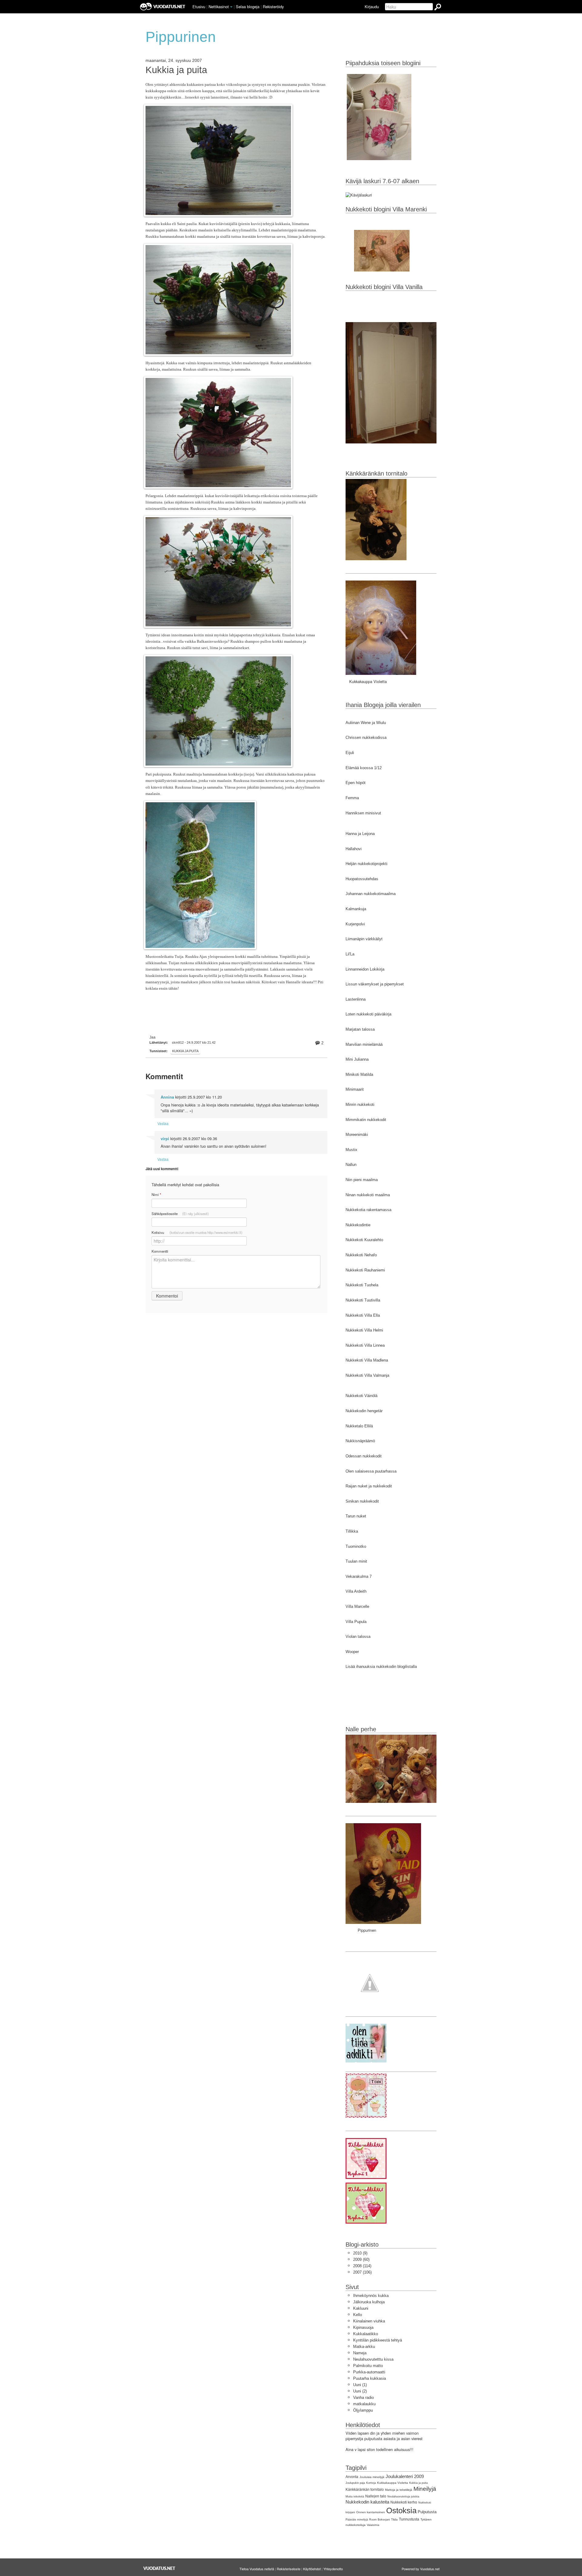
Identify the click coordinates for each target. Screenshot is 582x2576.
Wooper (352, 1652)
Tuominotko (356, 1546)
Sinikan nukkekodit (362, 1501)
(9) (360, 2253)
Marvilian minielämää (364, 1044)
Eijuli (350, 753)
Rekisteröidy (273, 7)
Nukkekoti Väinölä (361, 1396)
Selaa (248, 7)
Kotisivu (197, 1232)
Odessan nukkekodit (364, 1456)
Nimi (156, 1195)
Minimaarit (355, 1089)
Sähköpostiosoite (180, 1214)
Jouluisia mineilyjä (372, 2477)
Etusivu (199, 7)
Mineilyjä (425, 2489)
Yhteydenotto (333, 2569)
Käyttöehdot (312, 2569)
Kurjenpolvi (355, 924)
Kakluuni (361, 2308)
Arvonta (352, 2477)
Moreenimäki (357, 1135)
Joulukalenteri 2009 (405, 2476)
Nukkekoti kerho (404, 2502)
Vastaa (163, 1123)
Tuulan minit (356, 1561)
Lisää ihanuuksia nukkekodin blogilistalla (381, 1667)
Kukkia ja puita (176, 70)
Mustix (351, 1150)
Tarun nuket (356, 1516)
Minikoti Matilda (359, 1074)
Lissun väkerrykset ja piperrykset (375, 984)
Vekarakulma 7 (359, 1576)
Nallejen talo (376, 2496)
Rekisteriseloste (289, 2569)
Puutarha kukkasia (370, 2378)
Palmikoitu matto (368, 2366)
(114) (362, 2266)
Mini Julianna (357, 1059)
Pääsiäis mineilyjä (357, 2520)
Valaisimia (373, 2525)
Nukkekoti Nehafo (361, 1255)
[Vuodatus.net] (159, 2568)
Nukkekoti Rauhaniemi (365, 1270)
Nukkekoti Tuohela (362, 1285)
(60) (361, 2259)
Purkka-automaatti (369, 2372)
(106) (362, 2272)
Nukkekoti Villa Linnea (365, 1345)
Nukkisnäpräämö (360, 1441)
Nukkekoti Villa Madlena (367, 1360)
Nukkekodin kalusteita (367, 2502)
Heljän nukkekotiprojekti (366, 864)
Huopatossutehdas (362, 879)
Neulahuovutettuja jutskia (403, 2497)
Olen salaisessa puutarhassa (371, 1471)
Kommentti (160, 1251)
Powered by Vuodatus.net (421, 2569)
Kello (358, 2315)
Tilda (394, 2519)
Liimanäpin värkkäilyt (364, 939)
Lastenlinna (356, 999)
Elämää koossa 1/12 (364, 768)
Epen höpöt (356, 783)
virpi (165, 1139)
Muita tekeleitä (355, 2497)
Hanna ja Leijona (360, 834)
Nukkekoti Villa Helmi (364, 1330)
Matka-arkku (364, 2347)
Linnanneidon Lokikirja (365, 969)
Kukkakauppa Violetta (393, 2483)
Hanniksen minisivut (363, 813)
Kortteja (371, 2483)
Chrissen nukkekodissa (366, 737)
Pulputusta (427, 2512)
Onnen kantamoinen (371, 2512)
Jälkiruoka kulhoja (369, 2302)
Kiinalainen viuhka (369, 2321)
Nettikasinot (219, 7)
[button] (231, 7)
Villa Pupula (356, 1622)
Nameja (360, 2353)
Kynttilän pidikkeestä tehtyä (378, 2340)
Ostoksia (401, 2510)
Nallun (351, 1165)
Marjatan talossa (360, 1029)
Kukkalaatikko (366, 2334)
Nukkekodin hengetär (364, 1411)
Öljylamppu (363, 2410)
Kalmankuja (356, 909)
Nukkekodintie (358, 1225)
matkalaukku (364, 2404)
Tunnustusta (409, 2519)
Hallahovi (354, 849)
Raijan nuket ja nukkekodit (369, 1486)
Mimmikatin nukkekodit (366, 1120)
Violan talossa (358, 1637)
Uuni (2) (360, 2391)
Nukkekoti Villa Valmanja (367, 1375)
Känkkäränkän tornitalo (365, 2490)
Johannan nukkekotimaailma (371, 894)
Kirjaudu (372, 7)
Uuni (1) (360, 2385)
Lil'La (350, 954)
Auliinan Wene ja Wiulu (366, 723)
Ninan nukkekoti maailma (368, 1195)
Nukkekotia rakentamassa (368, 1210)
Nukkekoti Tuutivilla (363, 1300)
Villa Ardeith (356, 1591)
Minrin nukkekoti (360, 1104)
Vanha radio (363, 2398)
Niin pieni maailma (362, 1180)
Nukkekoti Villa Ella (363, 1315)
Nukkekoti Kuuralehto (364, 1240)
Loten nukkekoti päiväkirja (368, 1014)
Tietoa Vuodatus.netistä (257, 2569)
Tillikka (352, 1531)
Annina (167, 1097)
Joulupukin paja (355, 2483)
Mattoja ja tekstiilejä (399, 2490)
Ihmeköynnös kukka (371, 2296)
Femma (352, 798)
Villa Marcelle (357, 1606)
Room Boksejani (380, 2520)
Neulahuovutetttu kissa (373, 2359)
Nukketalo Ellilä (359, 1426)
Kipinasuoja (363, 2327)
